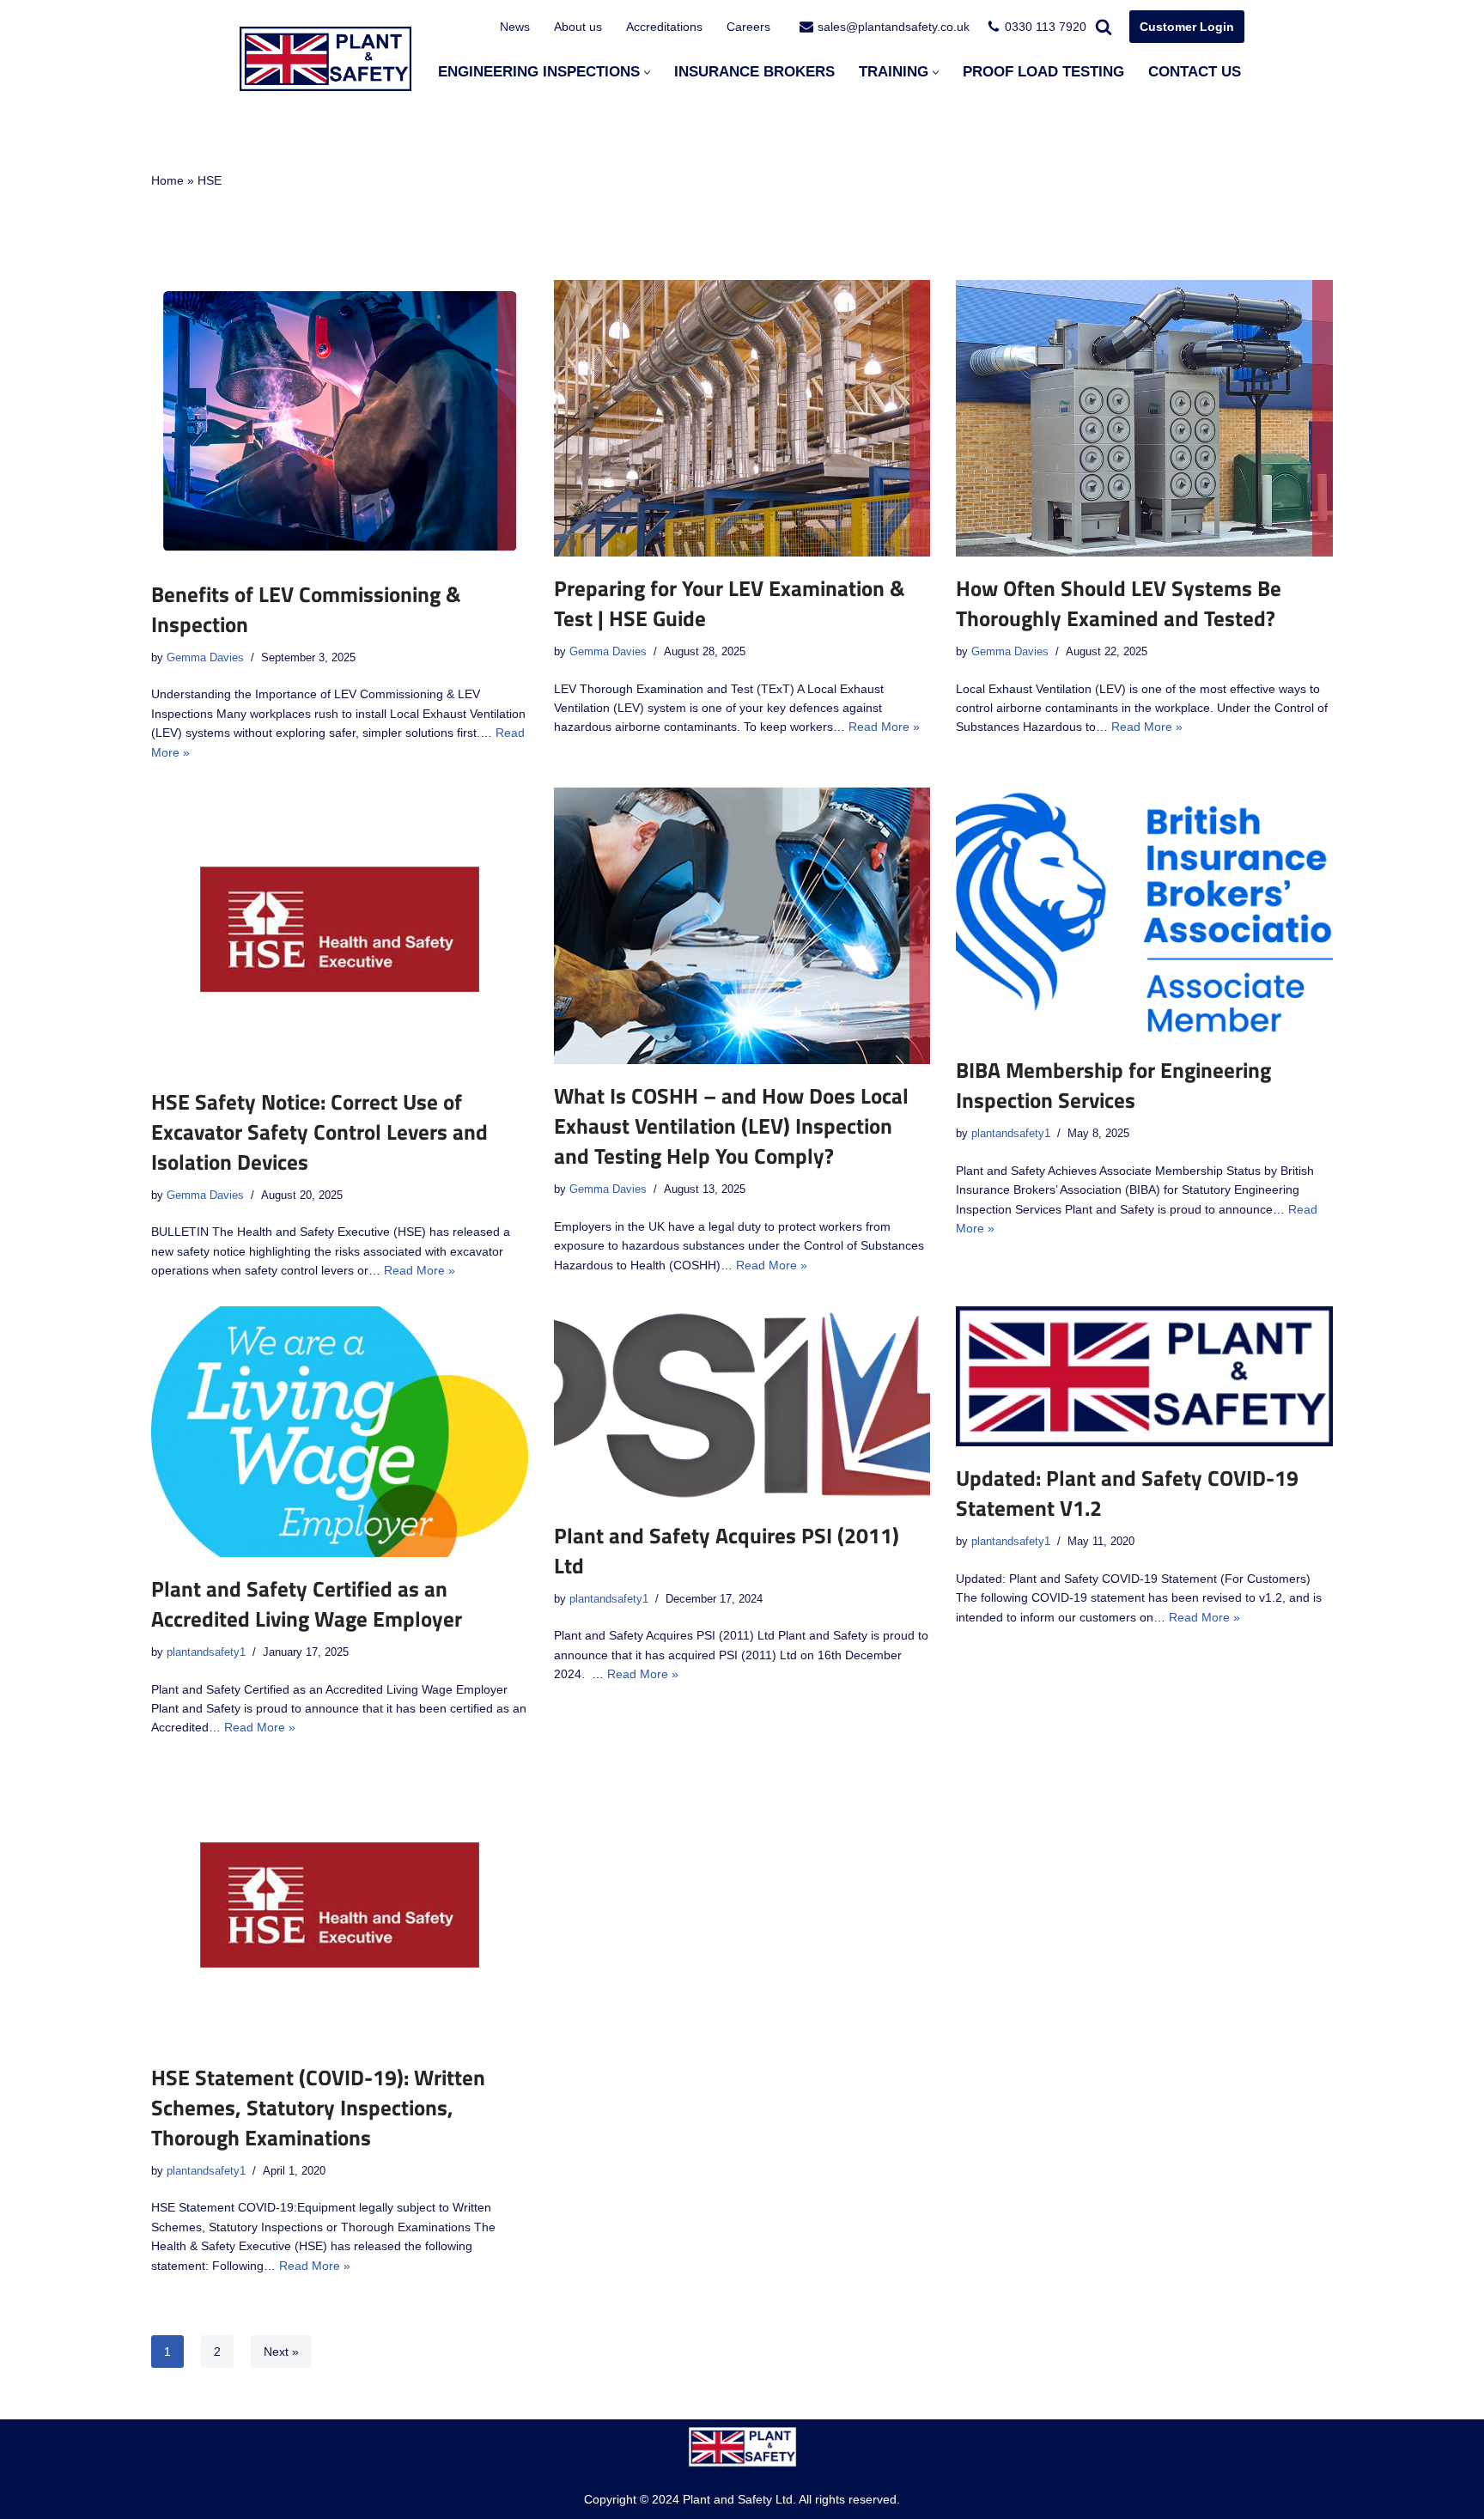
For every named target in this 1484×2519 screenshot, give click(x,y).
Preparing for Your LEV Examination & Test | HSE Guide (730, 603)
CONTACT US (1195, 72)
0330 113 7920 (1046, 27)
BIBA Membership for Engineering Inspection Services (1113, 1085)
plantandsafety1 (1011, 1134)
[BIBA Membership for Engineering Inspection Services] (1144, 913)
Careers (748, 27)
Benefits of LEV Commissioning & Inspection (306, 609)
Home (167, 180)
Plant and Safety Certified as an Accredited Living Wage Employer (307, 1604)
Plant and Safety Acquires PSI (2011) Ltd (727, 1551)
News (515, 27)
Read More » (884, 727)
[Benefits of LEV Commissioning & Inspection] (340, 421)
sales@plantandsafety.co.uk (894, 27)
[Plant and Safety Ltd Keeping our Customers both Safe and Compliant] (325, 59)
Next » (281, 2352)
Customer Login (1187, 27)
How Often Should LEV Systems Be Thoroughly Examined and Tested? (1119, 603)
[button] (647, 73)
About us (578, 27)
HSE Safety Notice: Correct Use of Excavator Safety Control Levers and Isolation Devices (319, 1132)
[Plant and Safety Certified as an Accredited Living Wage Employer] (340, 1432)
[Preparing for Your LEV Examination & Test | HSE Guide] (742, 418)
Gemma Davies (205, 658)
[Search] (1104, 27)
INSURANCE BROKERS (754, 72)
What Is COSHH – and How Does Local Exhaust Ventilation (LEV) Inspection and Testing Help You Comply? (731, 1126)
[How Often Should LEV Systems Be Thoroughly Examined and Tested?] (1144, 418)
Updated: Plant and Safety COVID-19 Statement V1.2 (1127, 1493)
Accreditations (664, 27)
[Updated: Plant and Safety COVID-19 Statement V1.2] (1144, 1377)
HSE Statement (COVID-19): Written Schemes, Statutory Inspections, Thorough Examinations (318, 2108)
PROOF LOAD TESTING (1043, 72)
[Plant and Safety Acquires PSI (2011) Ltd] (742, 1405)
